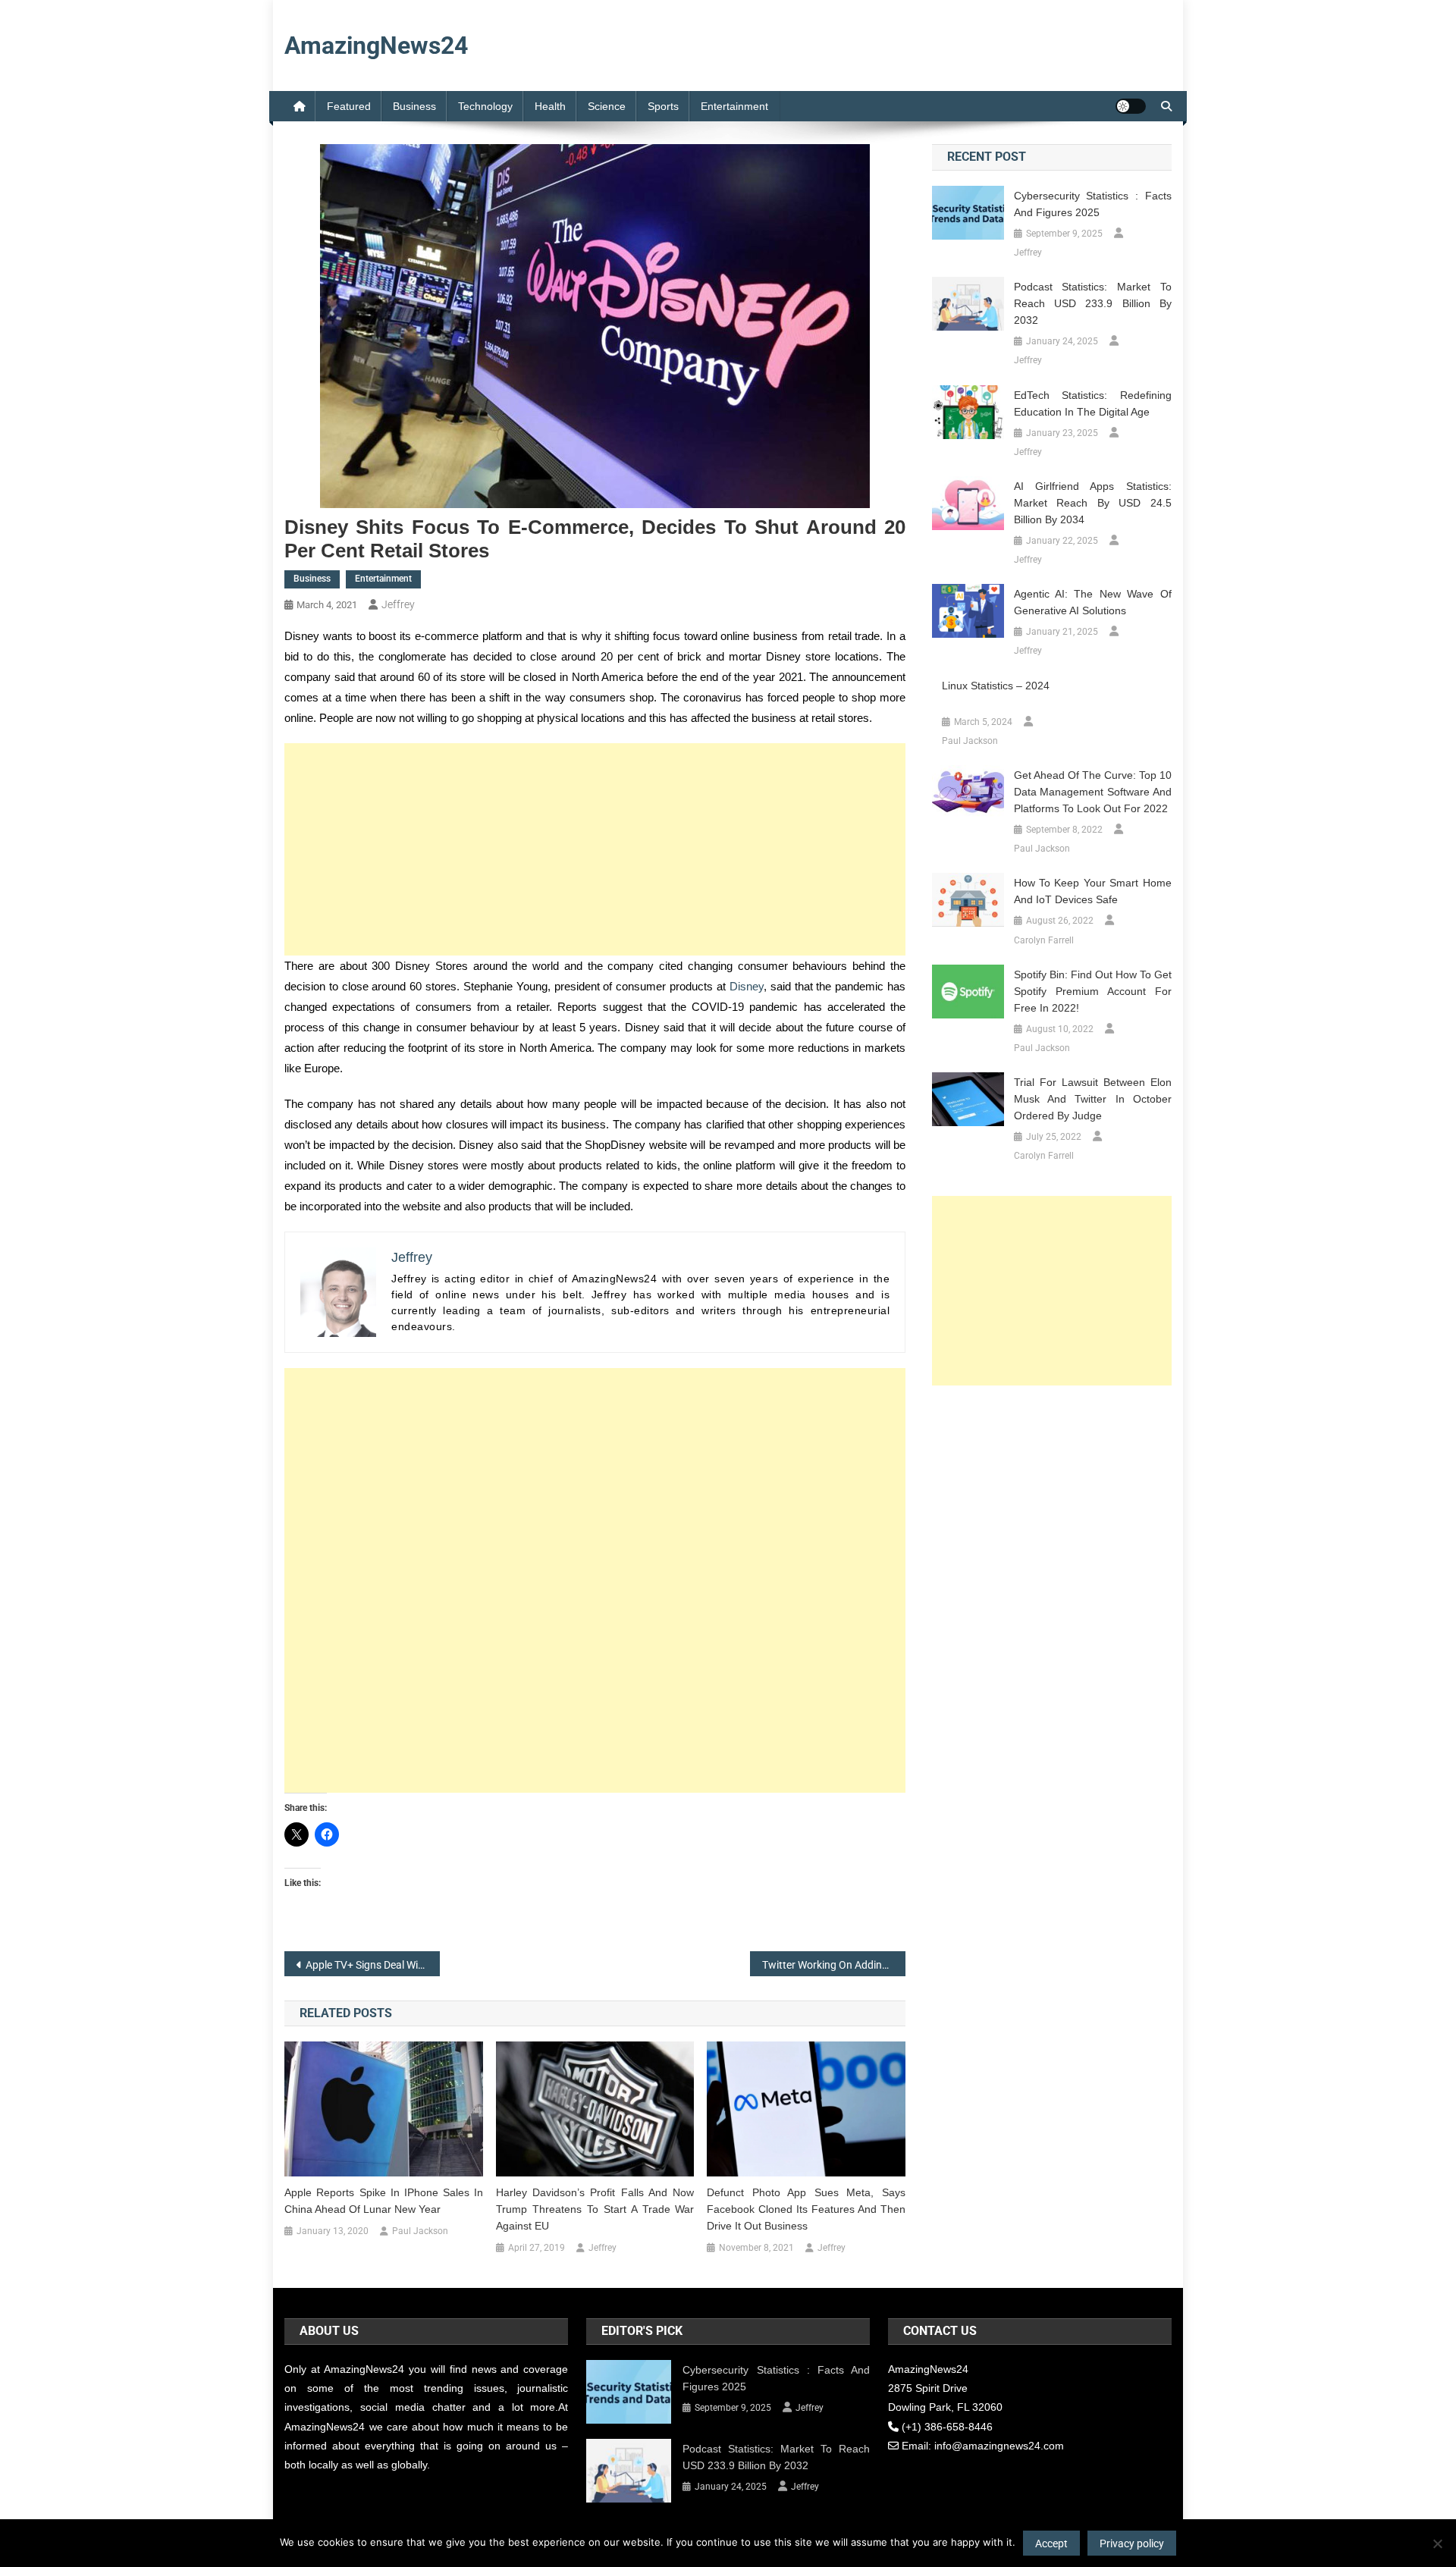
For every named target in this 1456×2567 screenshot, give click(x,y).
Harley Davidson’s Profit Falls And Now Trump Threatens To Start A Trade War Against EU (595, 2209)
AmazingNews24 (376, 46)
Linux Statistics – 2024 (996, 686)
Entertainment (734, 106)
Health (550, 106)
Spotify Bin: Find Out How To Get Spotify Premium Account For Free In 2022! (1093, 991)
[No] (1437, 2543)
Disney (747, 986)
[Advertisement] (595, 849)
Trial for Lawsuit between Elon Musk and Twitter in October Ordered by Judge (1093, 1099)
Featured (349, 106)
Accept (1051, 2543)
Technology (485, 106)
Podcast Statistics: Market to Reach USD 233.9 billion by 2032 (1093, 303)
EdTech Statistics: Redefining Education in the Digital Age (1093, 403)
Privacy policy (1132, 2543)
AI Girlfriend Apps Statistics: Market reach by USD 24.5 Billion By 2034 (1093, 503)
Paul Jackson (420, 2231)
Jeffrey (398, 604)
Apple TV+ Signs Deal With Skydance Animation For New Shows (373, 1965)
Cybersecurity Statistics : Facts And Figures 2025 (1093, 204)
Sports (663, 106)
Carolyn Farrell (1044, 940)
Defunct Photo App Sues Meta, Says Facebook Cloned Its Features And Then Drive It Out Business (806, 2209)
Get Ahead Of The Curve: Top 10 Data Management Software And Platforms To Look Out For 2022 (1093, 792)
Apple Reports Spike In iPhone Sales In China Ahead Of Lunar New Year (384, 2201)
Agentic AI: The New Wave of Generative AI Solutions (1093, 602)
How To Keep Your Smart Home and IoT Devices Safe (1093, 891)
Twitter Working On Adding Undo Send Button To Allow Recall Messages (834, 1965)
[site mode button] (1131, 106)
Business (414, 106)
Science (607, 106)
